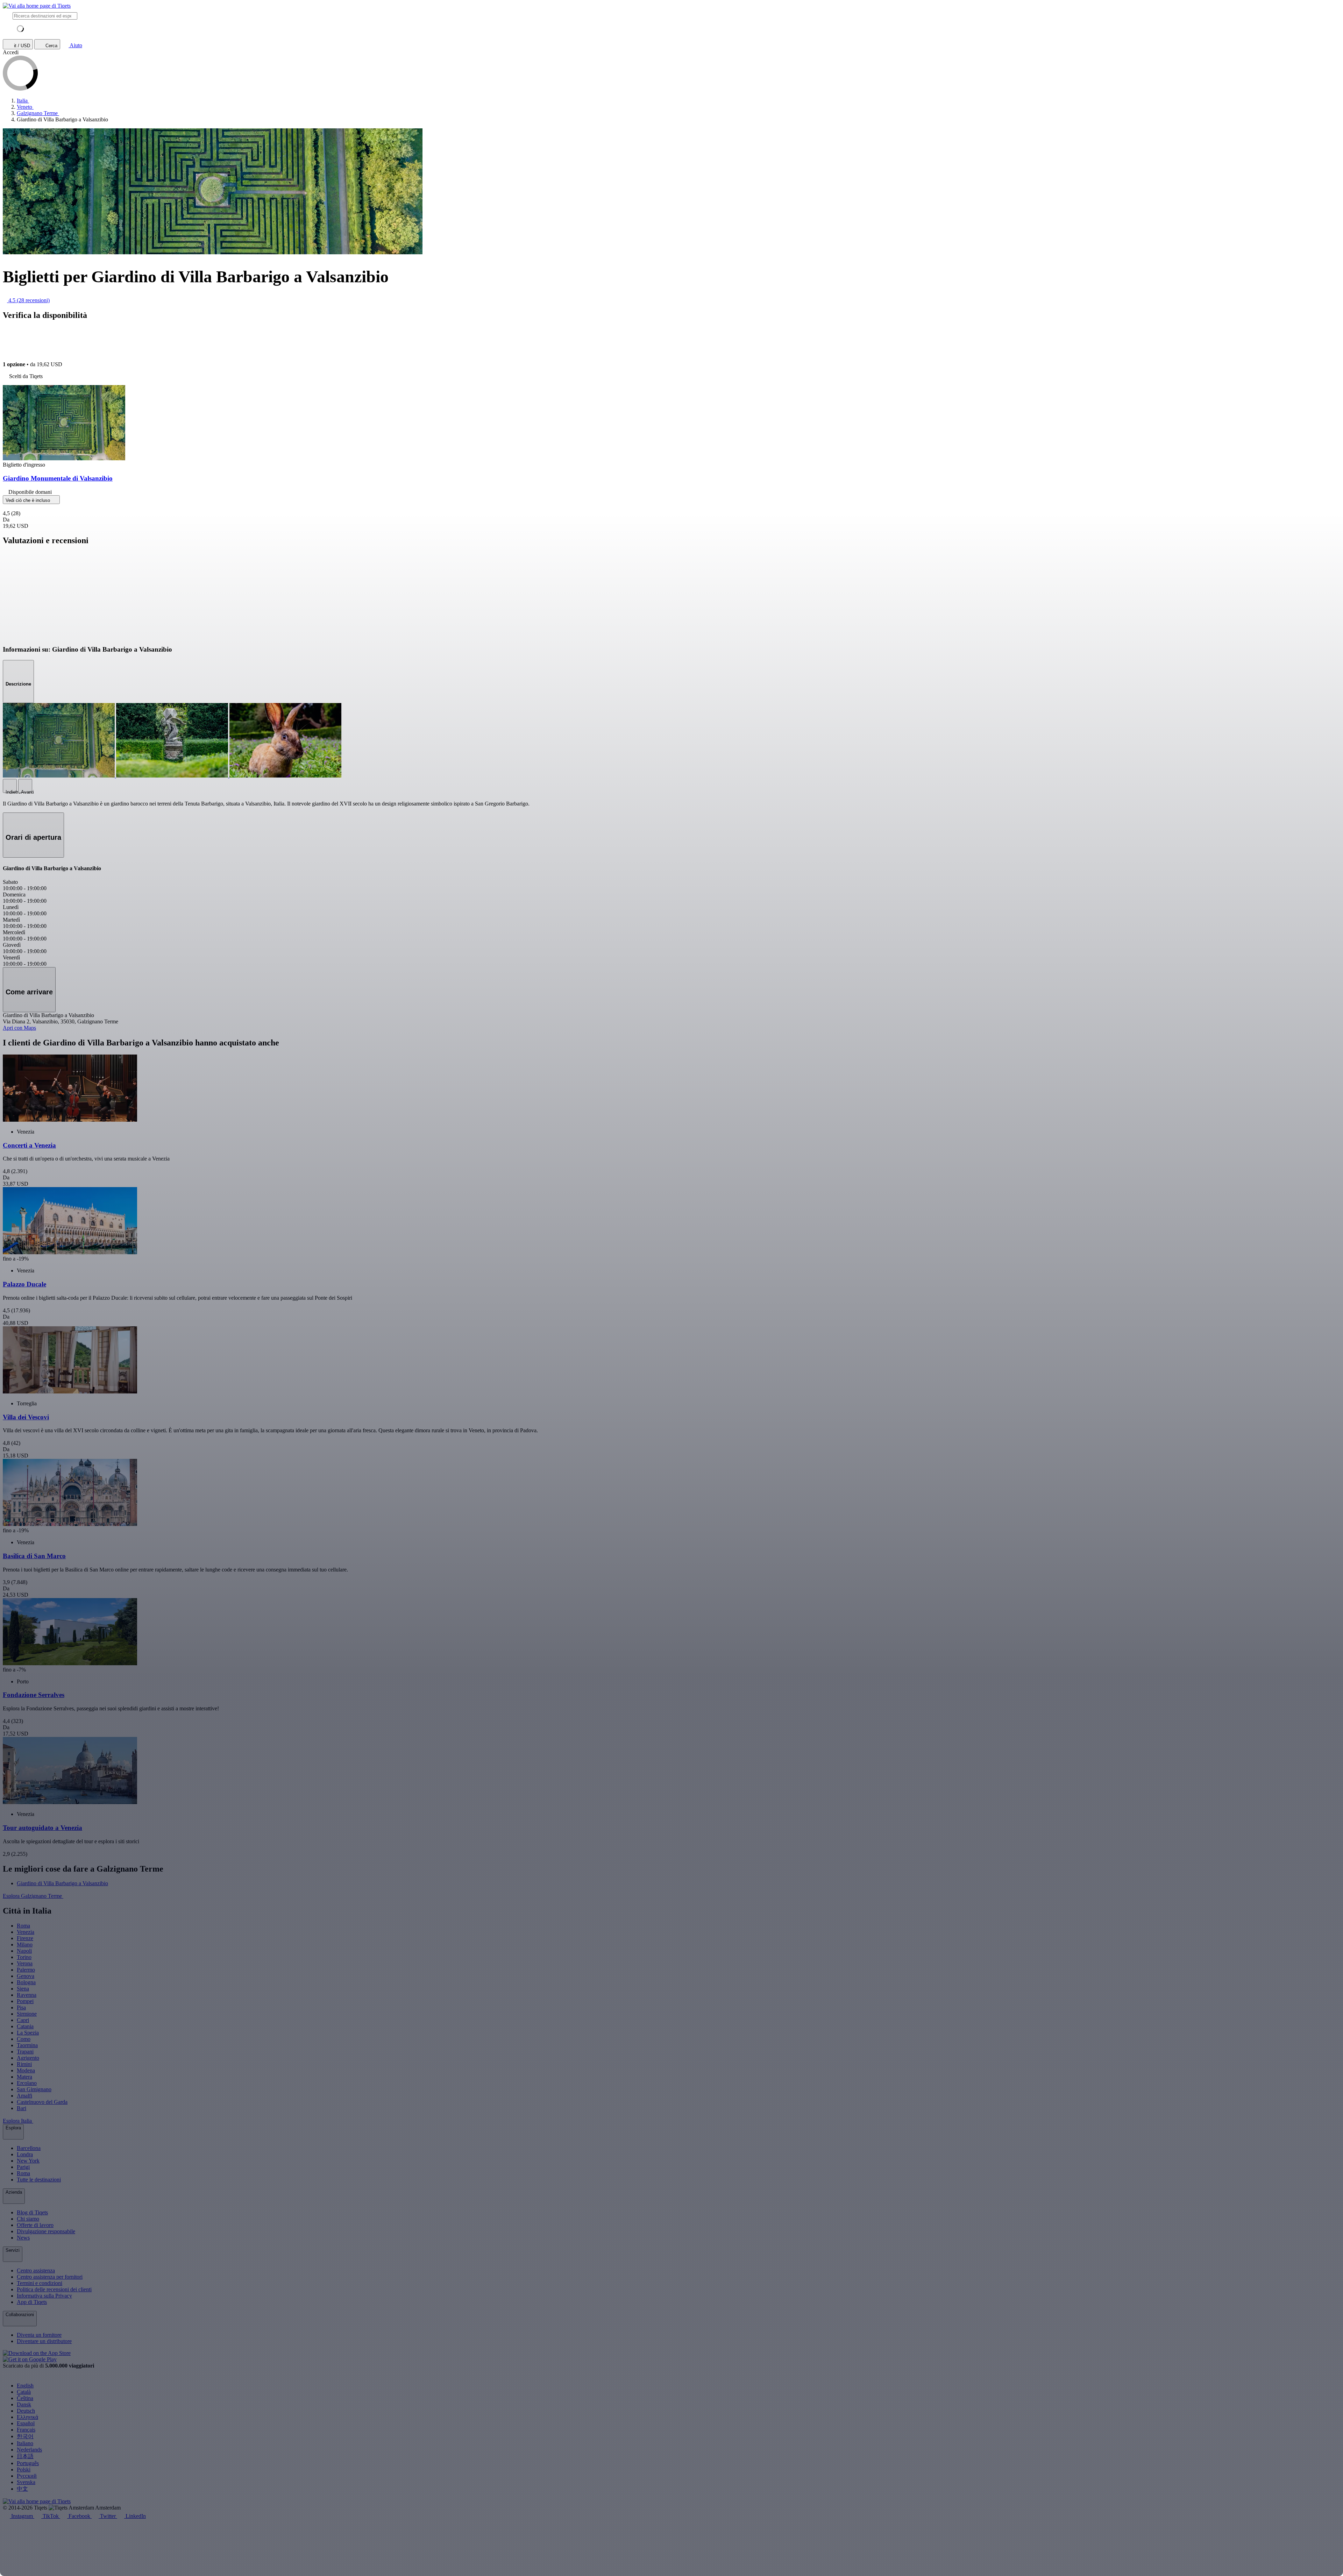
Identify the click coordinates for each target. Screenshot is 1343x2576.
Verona (25, 1963)
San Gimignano (34, 2089)
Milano (25, 1945)
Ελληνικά (27, 2417)
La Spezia (28, 2033)
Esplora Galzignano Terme (33, 1896)
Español (26, 2423)
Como (24, 2039)
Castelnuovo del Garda (42, 2102)
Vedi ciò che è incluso (29, 500)
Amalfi (24, 2096)
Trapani (25, 2052)
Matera (24, 2077)
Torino (24, 1957)
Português (28, 2463)
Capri (23, 2020)
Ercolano (27, 2083)
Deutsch (26, 2411)
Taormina (27, 2045)
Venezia (26, 1932)
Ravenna (27, 1995)
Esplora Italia (18, 2121)
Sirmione (27, 2014)
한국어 (25, 2436)
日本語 (25, 2456)
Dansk (24, 2404)
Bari (22, 2108)
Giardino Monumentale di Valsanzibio (58, 478)
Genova (26, 1976)
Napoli (24, 1951)
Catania (25, 2026)
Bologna (26, 1982)
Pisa (21, 2007)
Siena (23, 1989)
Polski (24, 2469)
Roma (23, 1926)
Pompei (25, 2001)
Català (24, 2392)
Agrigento (28, 2058)
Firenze (25, 1938)
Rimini (24, 2064)
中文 (22, 2489)
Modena (26, 2070)
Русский (27, 2476)
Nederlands (29, 2450)
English (25, 2386)
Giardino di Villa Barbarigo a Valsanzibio (62, 1883)
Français (26, 2430)
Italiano (25, 2443)
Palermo (26, 1970)
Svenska (26, 2482)
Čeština (25, 2398)
